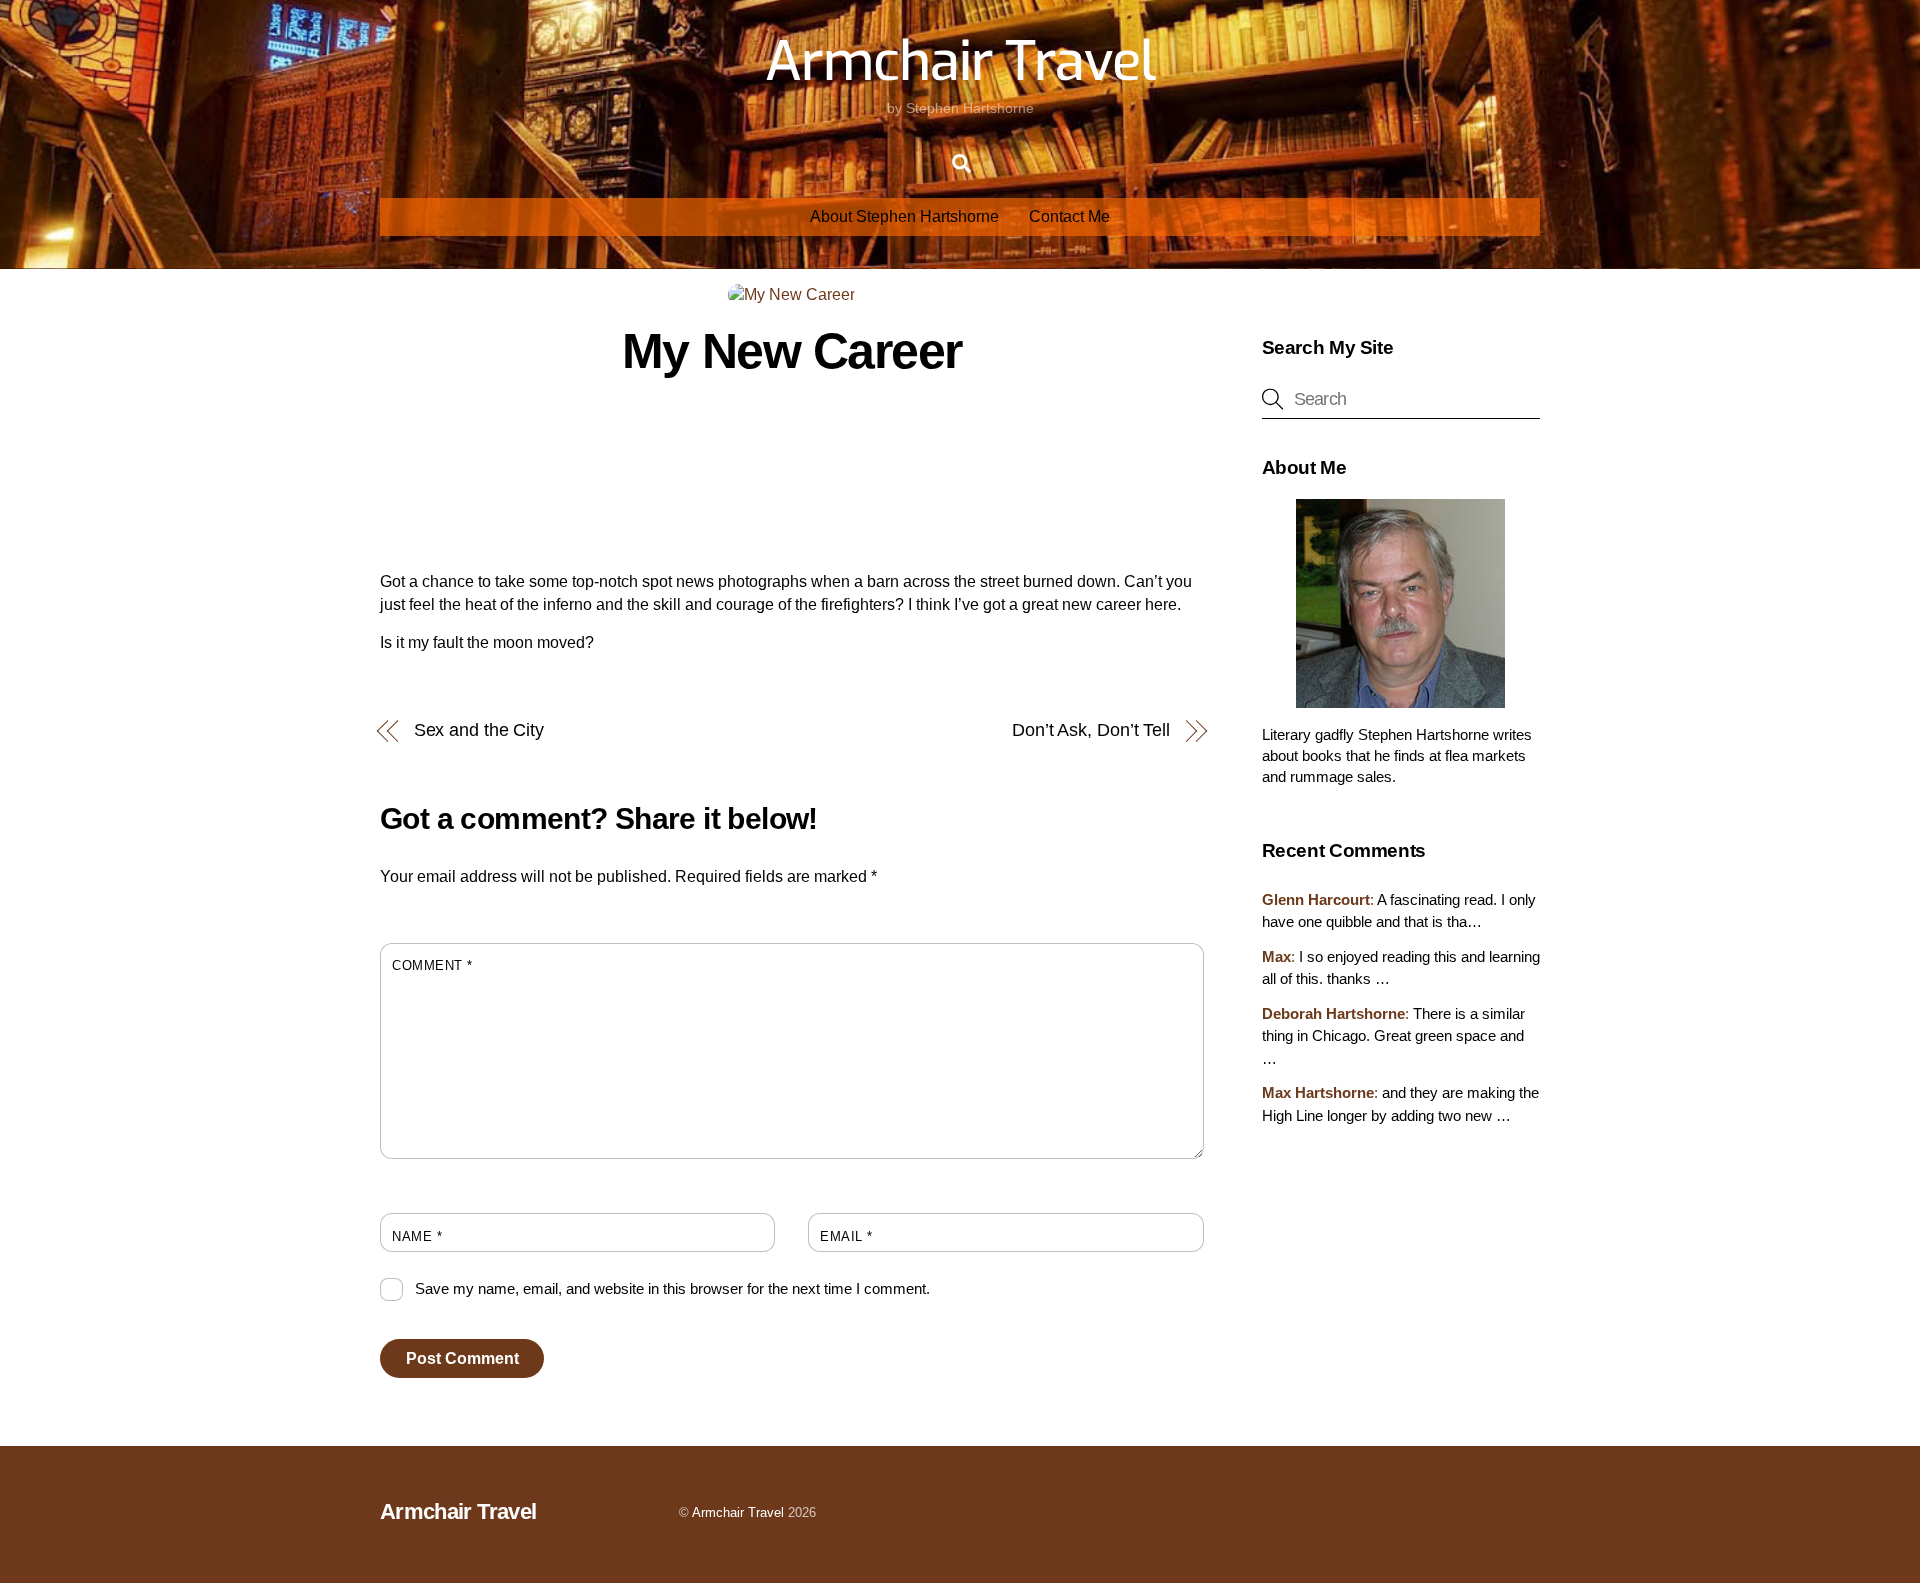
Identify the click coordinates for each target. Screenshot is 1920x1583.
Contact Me (1069, 216)
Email (846, 1236)
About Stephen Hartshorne (904, 216)
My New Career (792, 351)
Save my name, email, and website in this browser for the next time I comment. (672, 1288)
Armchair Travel (738, 1512)
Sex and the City (479, 729)
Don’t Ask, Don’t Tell (1091, 729)
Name (417, 1236)
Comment (432, 965)
